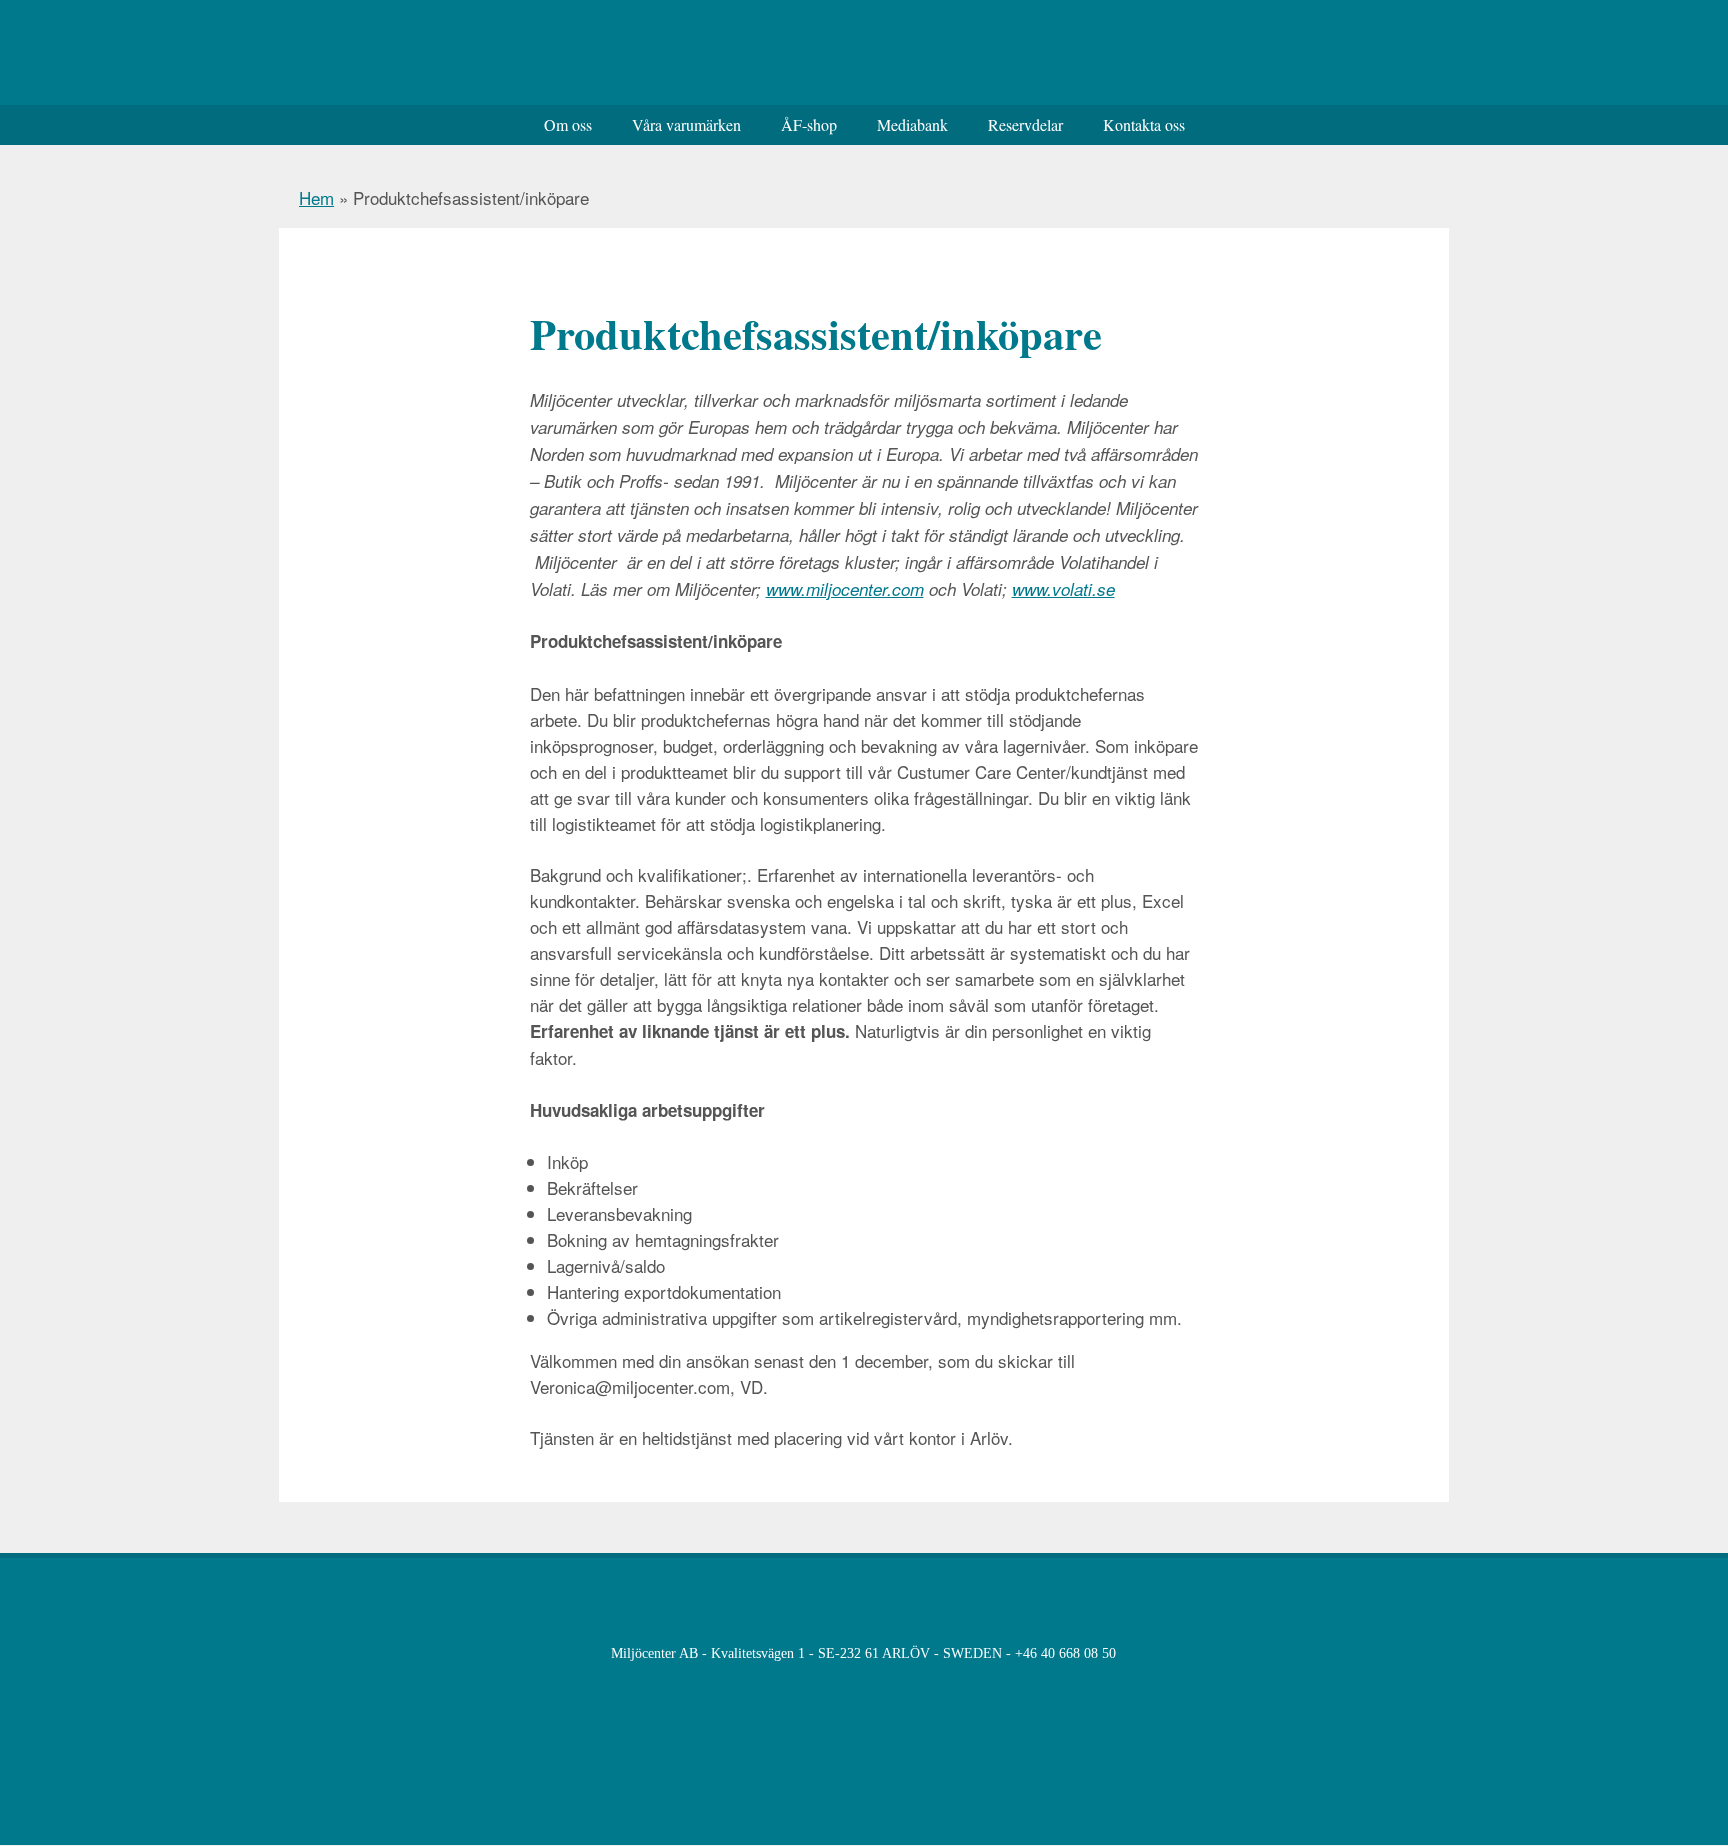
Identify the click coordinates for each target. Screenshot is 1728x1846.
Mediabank (912, 124)
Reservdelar (1025, 124)
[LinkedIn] (1379, 1654)
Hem (316, 197)
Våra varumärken (686, 124)
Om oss (568, 124)
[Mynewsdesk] (1420, 1654)
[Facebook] (1297, 1654)
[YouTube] (1338, 1654)
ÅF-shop (809, 124)
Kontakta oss (1144, 124)
